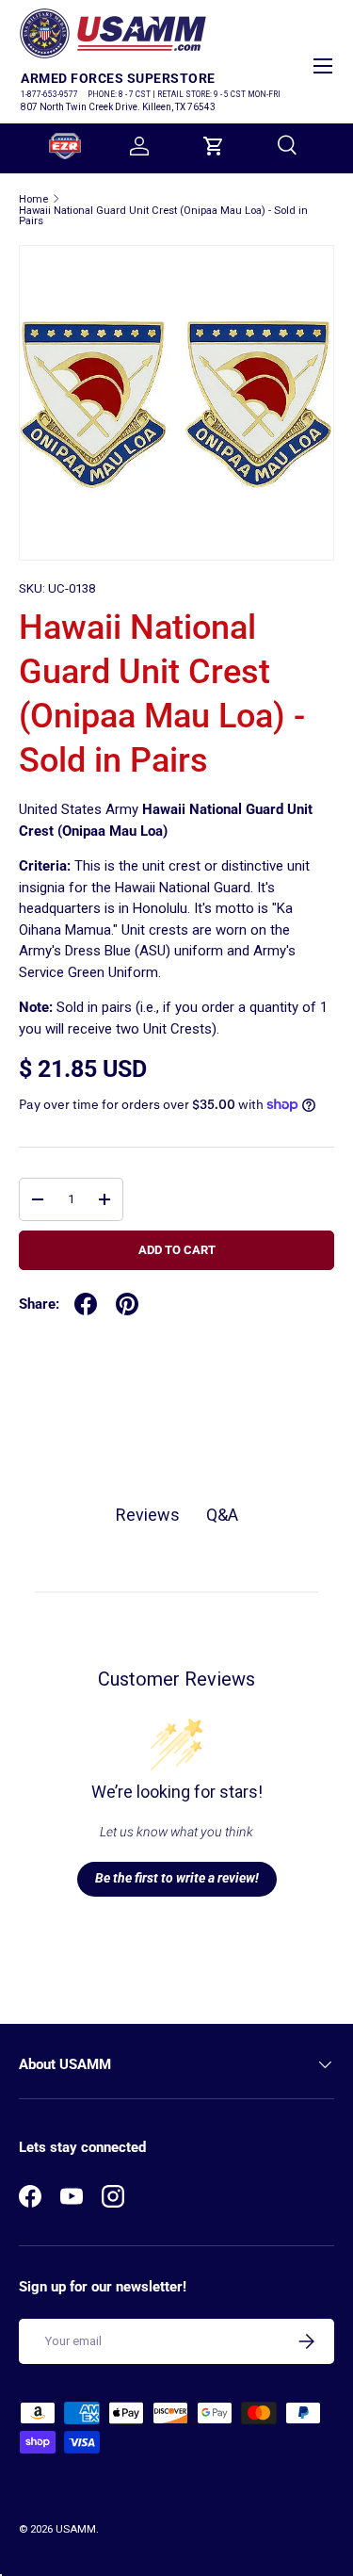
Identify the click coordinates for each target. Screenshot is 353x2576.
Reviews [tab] (148, 1515)
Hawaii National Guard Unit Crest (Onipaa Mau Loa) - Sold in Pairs (163, 216)
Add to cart (177, 1250)
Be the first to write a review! (177, 1878)
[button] (214, 146)
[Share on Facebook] (86, 1304)
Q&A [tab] (222, 1515)
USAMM (76, 2529)
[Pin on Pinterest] (127, 1304)
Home (33, 199)
